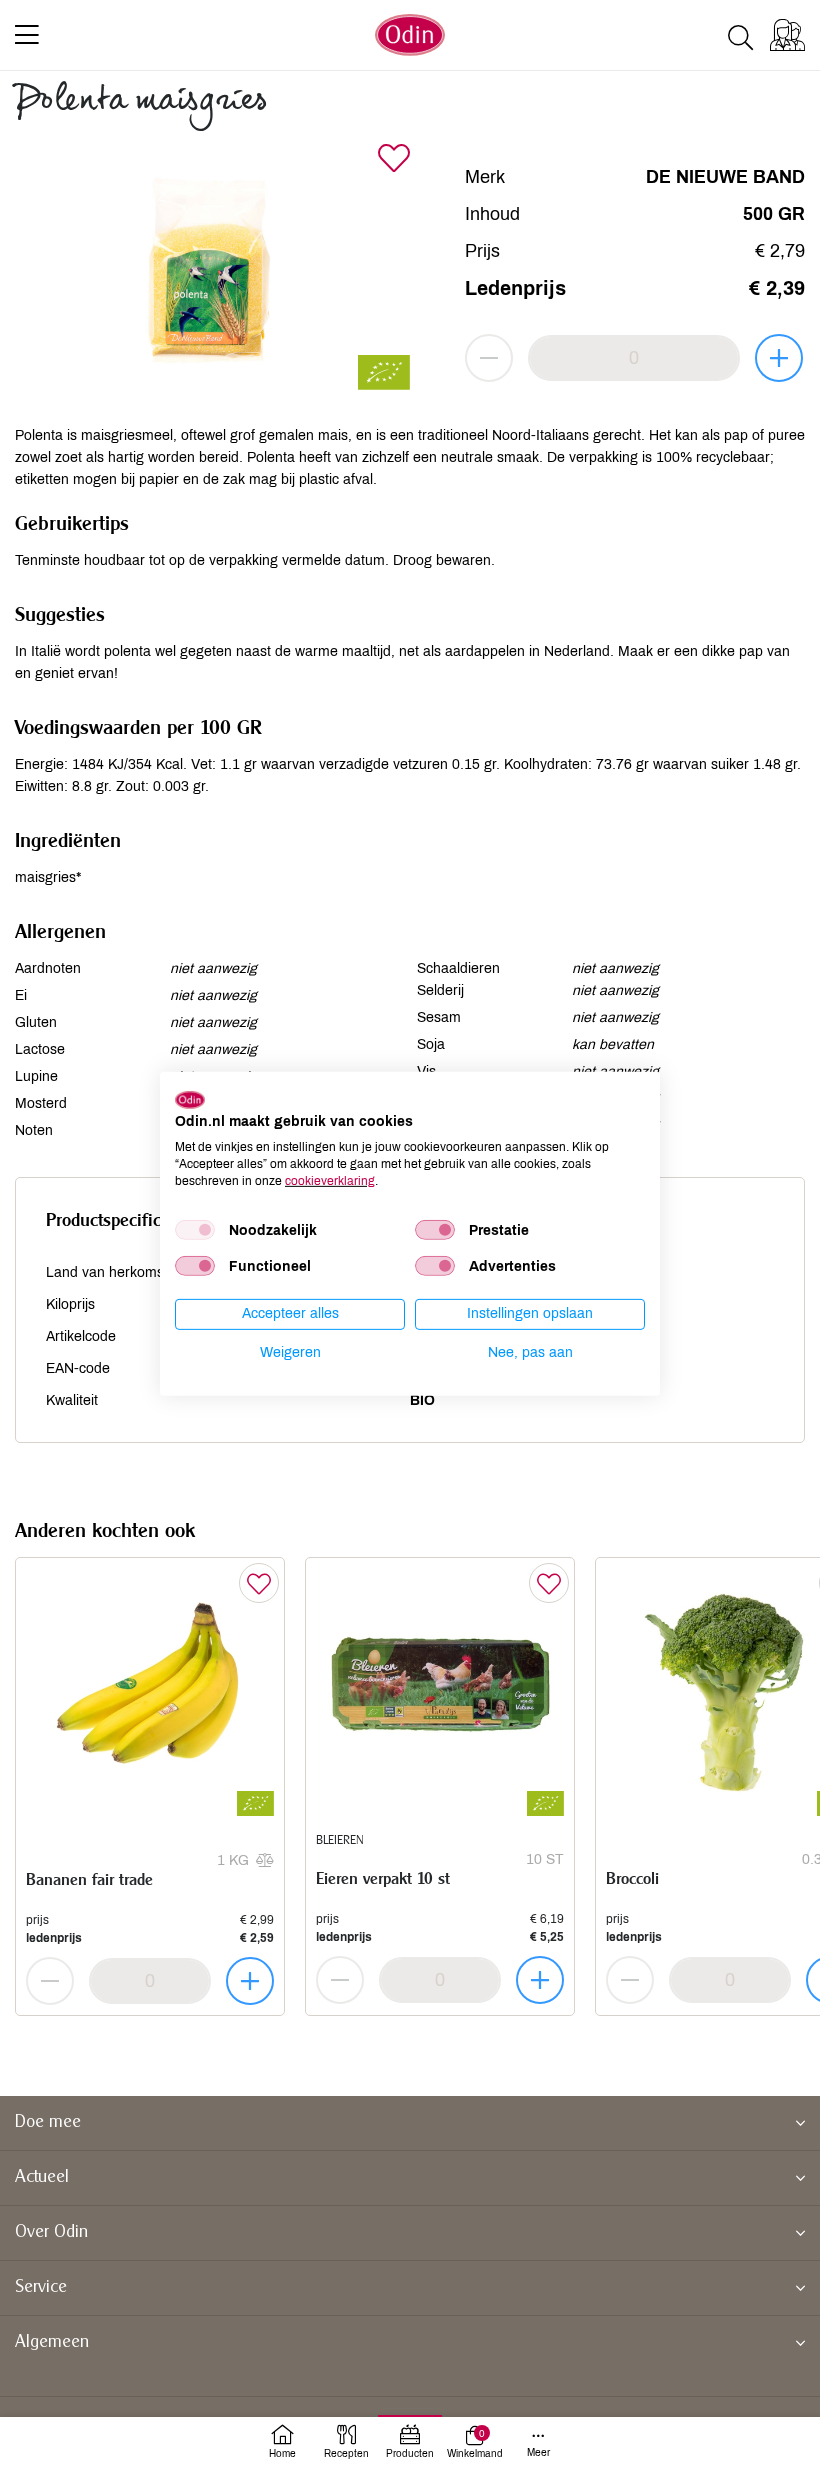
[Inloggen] (787, 35)
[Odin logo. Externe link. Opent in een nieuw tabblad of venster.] (190, 1099)
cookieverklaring (330, 1180)
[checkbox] (195, 1230)
